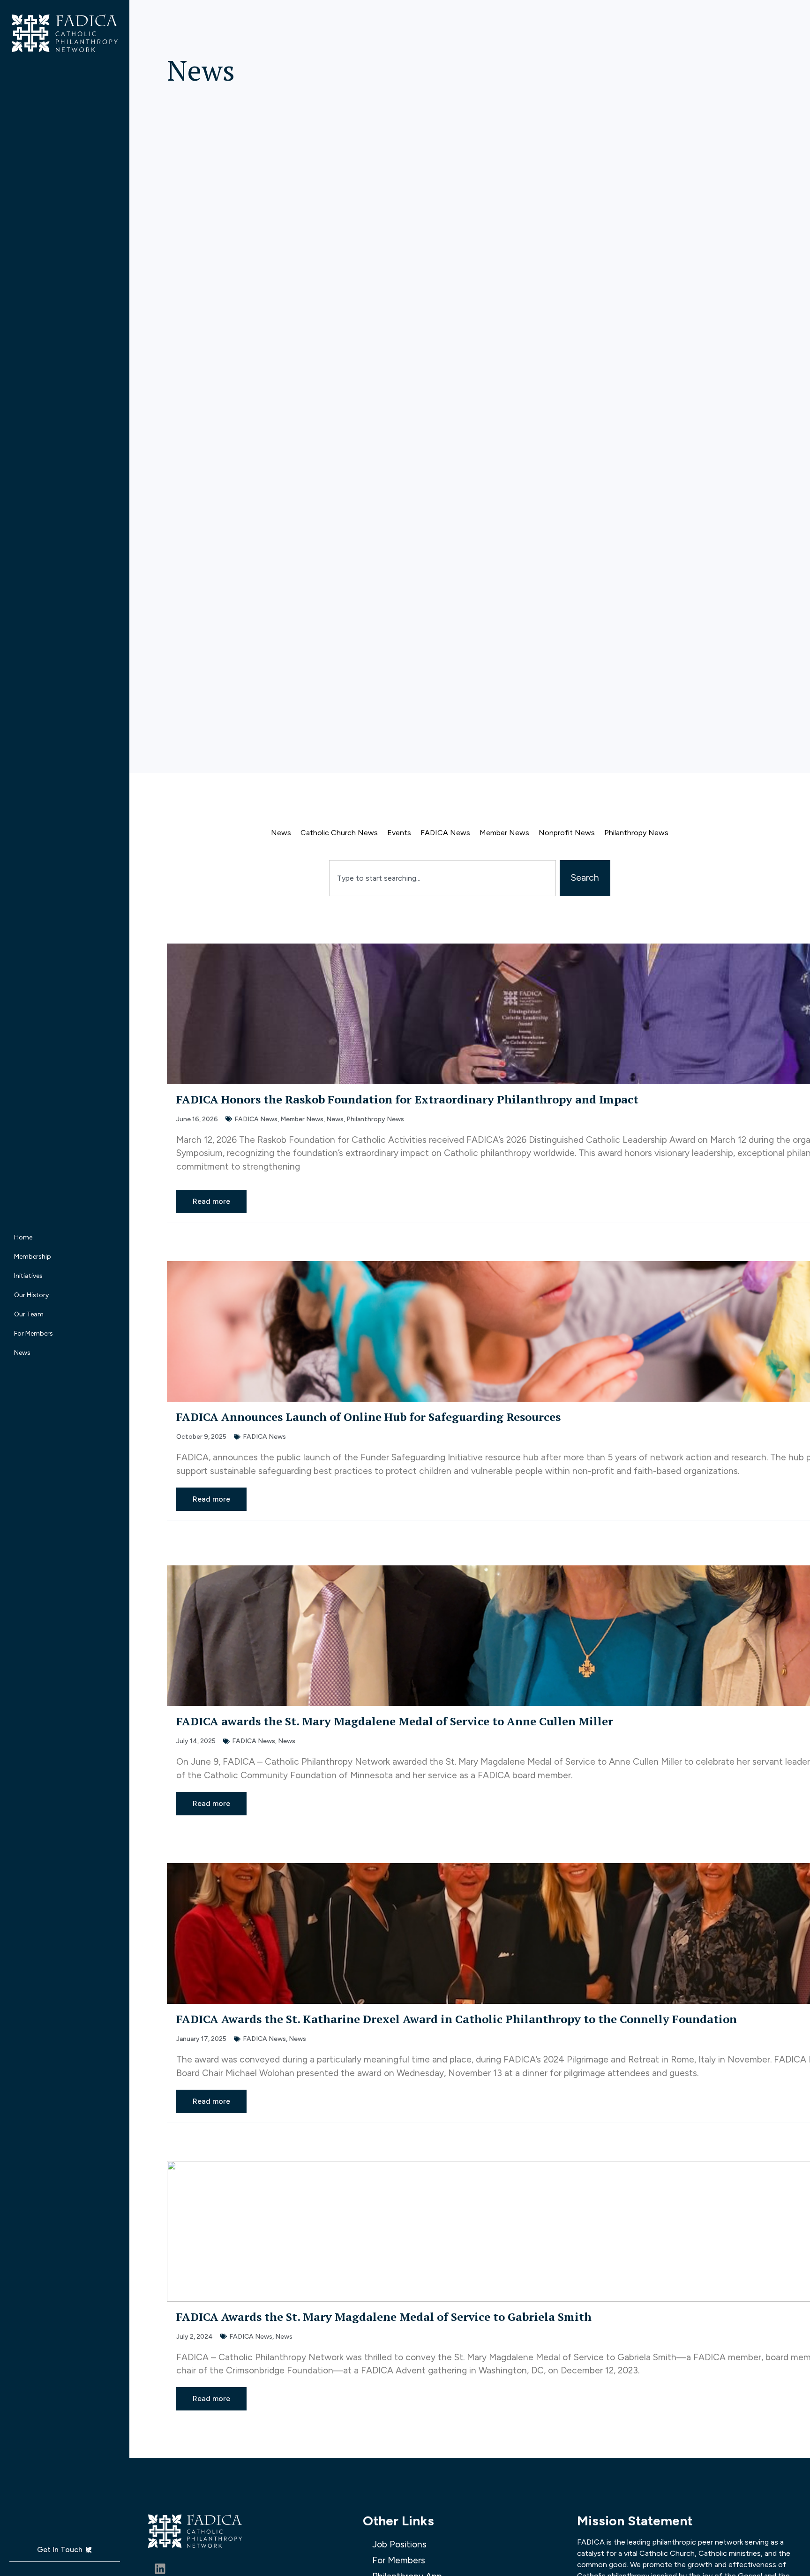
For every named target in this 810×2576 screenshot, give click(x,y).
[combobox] (442, 878)
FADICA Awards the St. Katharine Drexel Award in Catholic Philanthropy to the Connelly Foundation (457, 2019)
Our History (31, 1295)
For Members (34, 1333)
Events (399, 833)
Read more (211, 1201)
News (22, 1353)
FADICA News (445, 833)
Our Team (29, 1314)
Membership (33, 1257)
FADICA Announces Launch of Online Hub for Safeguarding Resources (368, 1417)
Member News (504, 833)
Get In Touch (60, 2550)
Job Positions (399, 2544)
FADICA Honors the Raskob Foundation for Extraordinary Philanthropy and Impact (407, 1099)
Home (23, 1237)
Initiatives (28, 1276)
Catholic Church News (339, 833)
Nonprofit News (567, 833)
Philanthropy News (636, 833)
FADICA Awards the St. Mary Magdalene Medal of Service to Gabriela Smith (385, 2317)
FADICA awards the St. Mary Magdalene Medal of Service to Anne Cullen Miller (395, 1721)
